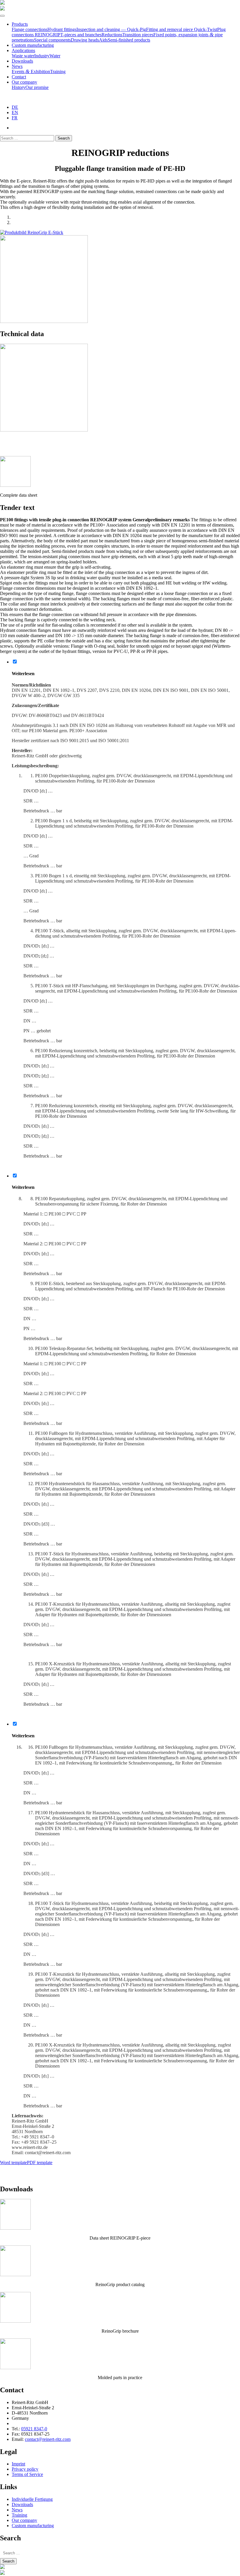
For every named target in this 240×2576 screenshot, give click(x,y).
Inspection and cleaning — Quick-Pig (111, 29)
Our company (24, 82)
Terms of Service (27, 2474)
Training (58, 72)
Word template (13, 2163)
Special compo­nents (52, 40)
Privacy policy (25, 2469)
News (17, 66)
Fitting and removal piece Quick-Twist (182, 29)
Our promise (37, 87)
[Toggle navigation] (2, 16)
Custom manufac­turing (33, 45)
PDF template (40, 2163)
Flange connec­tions (30, 29)
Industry (42, 56)
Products (20, 24)
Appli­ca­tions (23, 50)
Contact (19, 77)
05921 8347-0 (34, 2429)
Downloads (22, 61)
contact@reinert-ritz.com (48, 2439)
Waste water (23, 56)
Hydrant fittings (62, 29)
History (19, 87)
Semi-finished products (129, 40)
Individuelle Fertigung (32, 2499)
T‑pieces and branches (81, 35)
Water (55, 56)
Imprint (18, 2464)
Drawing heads (85, 40)
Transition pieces (138, 35)
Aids (103, 40)
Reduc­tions (112, 35)
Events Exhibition (31, 72)
